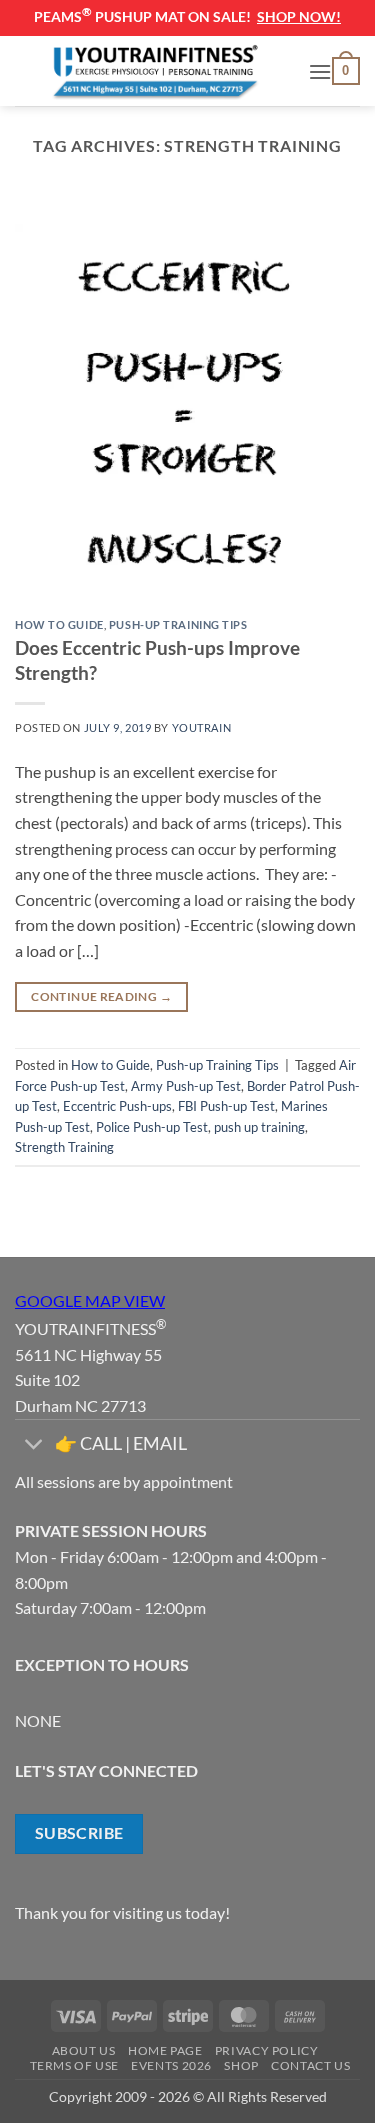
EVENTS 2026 (171, 2065)
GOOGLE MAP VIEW (90, 1300)
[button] (320, 71)
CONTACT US (310, 2065)
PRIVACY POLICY (267, 2050)
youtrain (201, 727)
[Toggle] (34, 1446)
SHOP (241, 2065)
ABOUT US (84, 2050)
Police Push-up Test (152, 1127)
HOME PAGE (165, 2050)
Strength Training (64, 1147)
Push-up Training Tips (178, 624)
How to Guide (59, 624)
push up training (259, 1127)
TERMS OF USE (74, 2065)
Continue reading (101, 996)
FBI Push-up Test (226, 1106)
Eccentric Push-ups (117, 1106)
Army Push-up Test (186, 1086)
